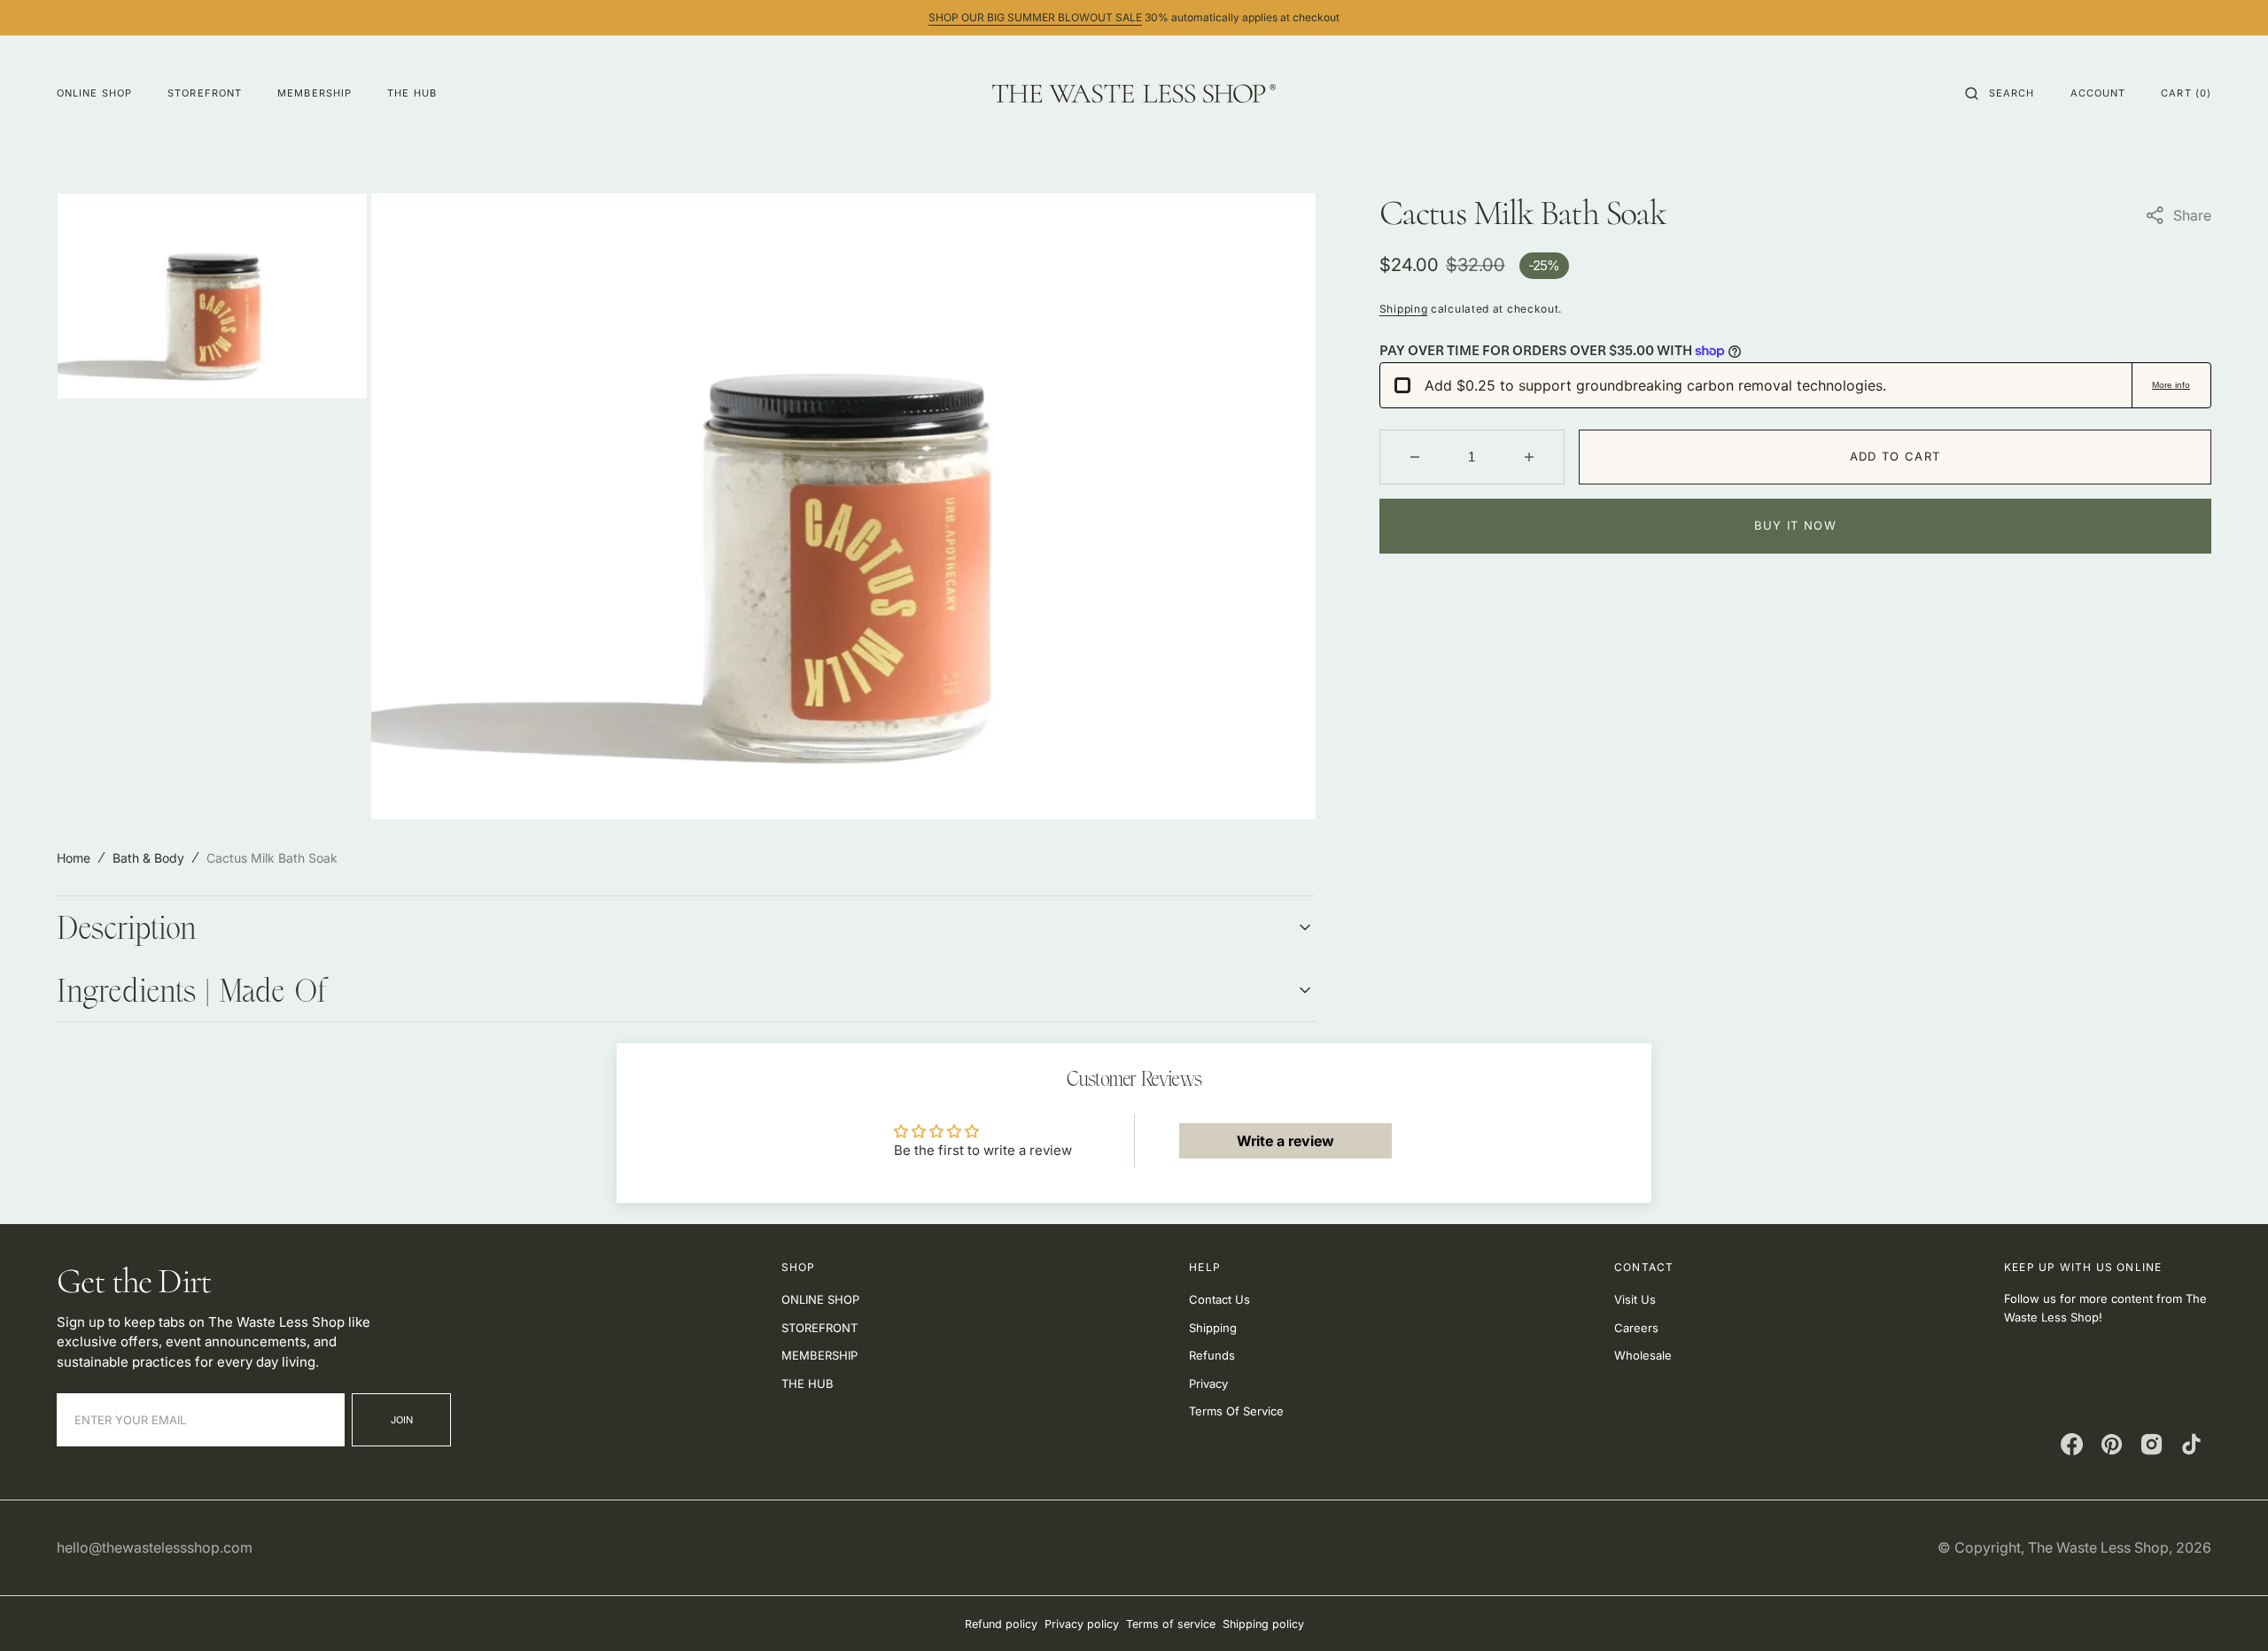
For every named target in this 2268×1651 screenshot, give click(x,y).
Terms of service (1171, 1624)
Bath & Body (148, 858)
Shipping (1404, 309)
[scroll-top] (2227, 1610)
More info (2171, 385)
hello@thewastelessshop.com (155, 1547)
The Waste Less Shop (2098, 1547)
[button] (2000, 93)
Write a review (1285, 1141)
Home (74, 858)
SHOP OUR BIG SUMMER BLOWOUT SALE (1035, 17)
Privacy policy (1082, 1624)
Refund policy (1001, 1624)
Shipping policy (1263, 1624)
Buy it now (1795, 525)
